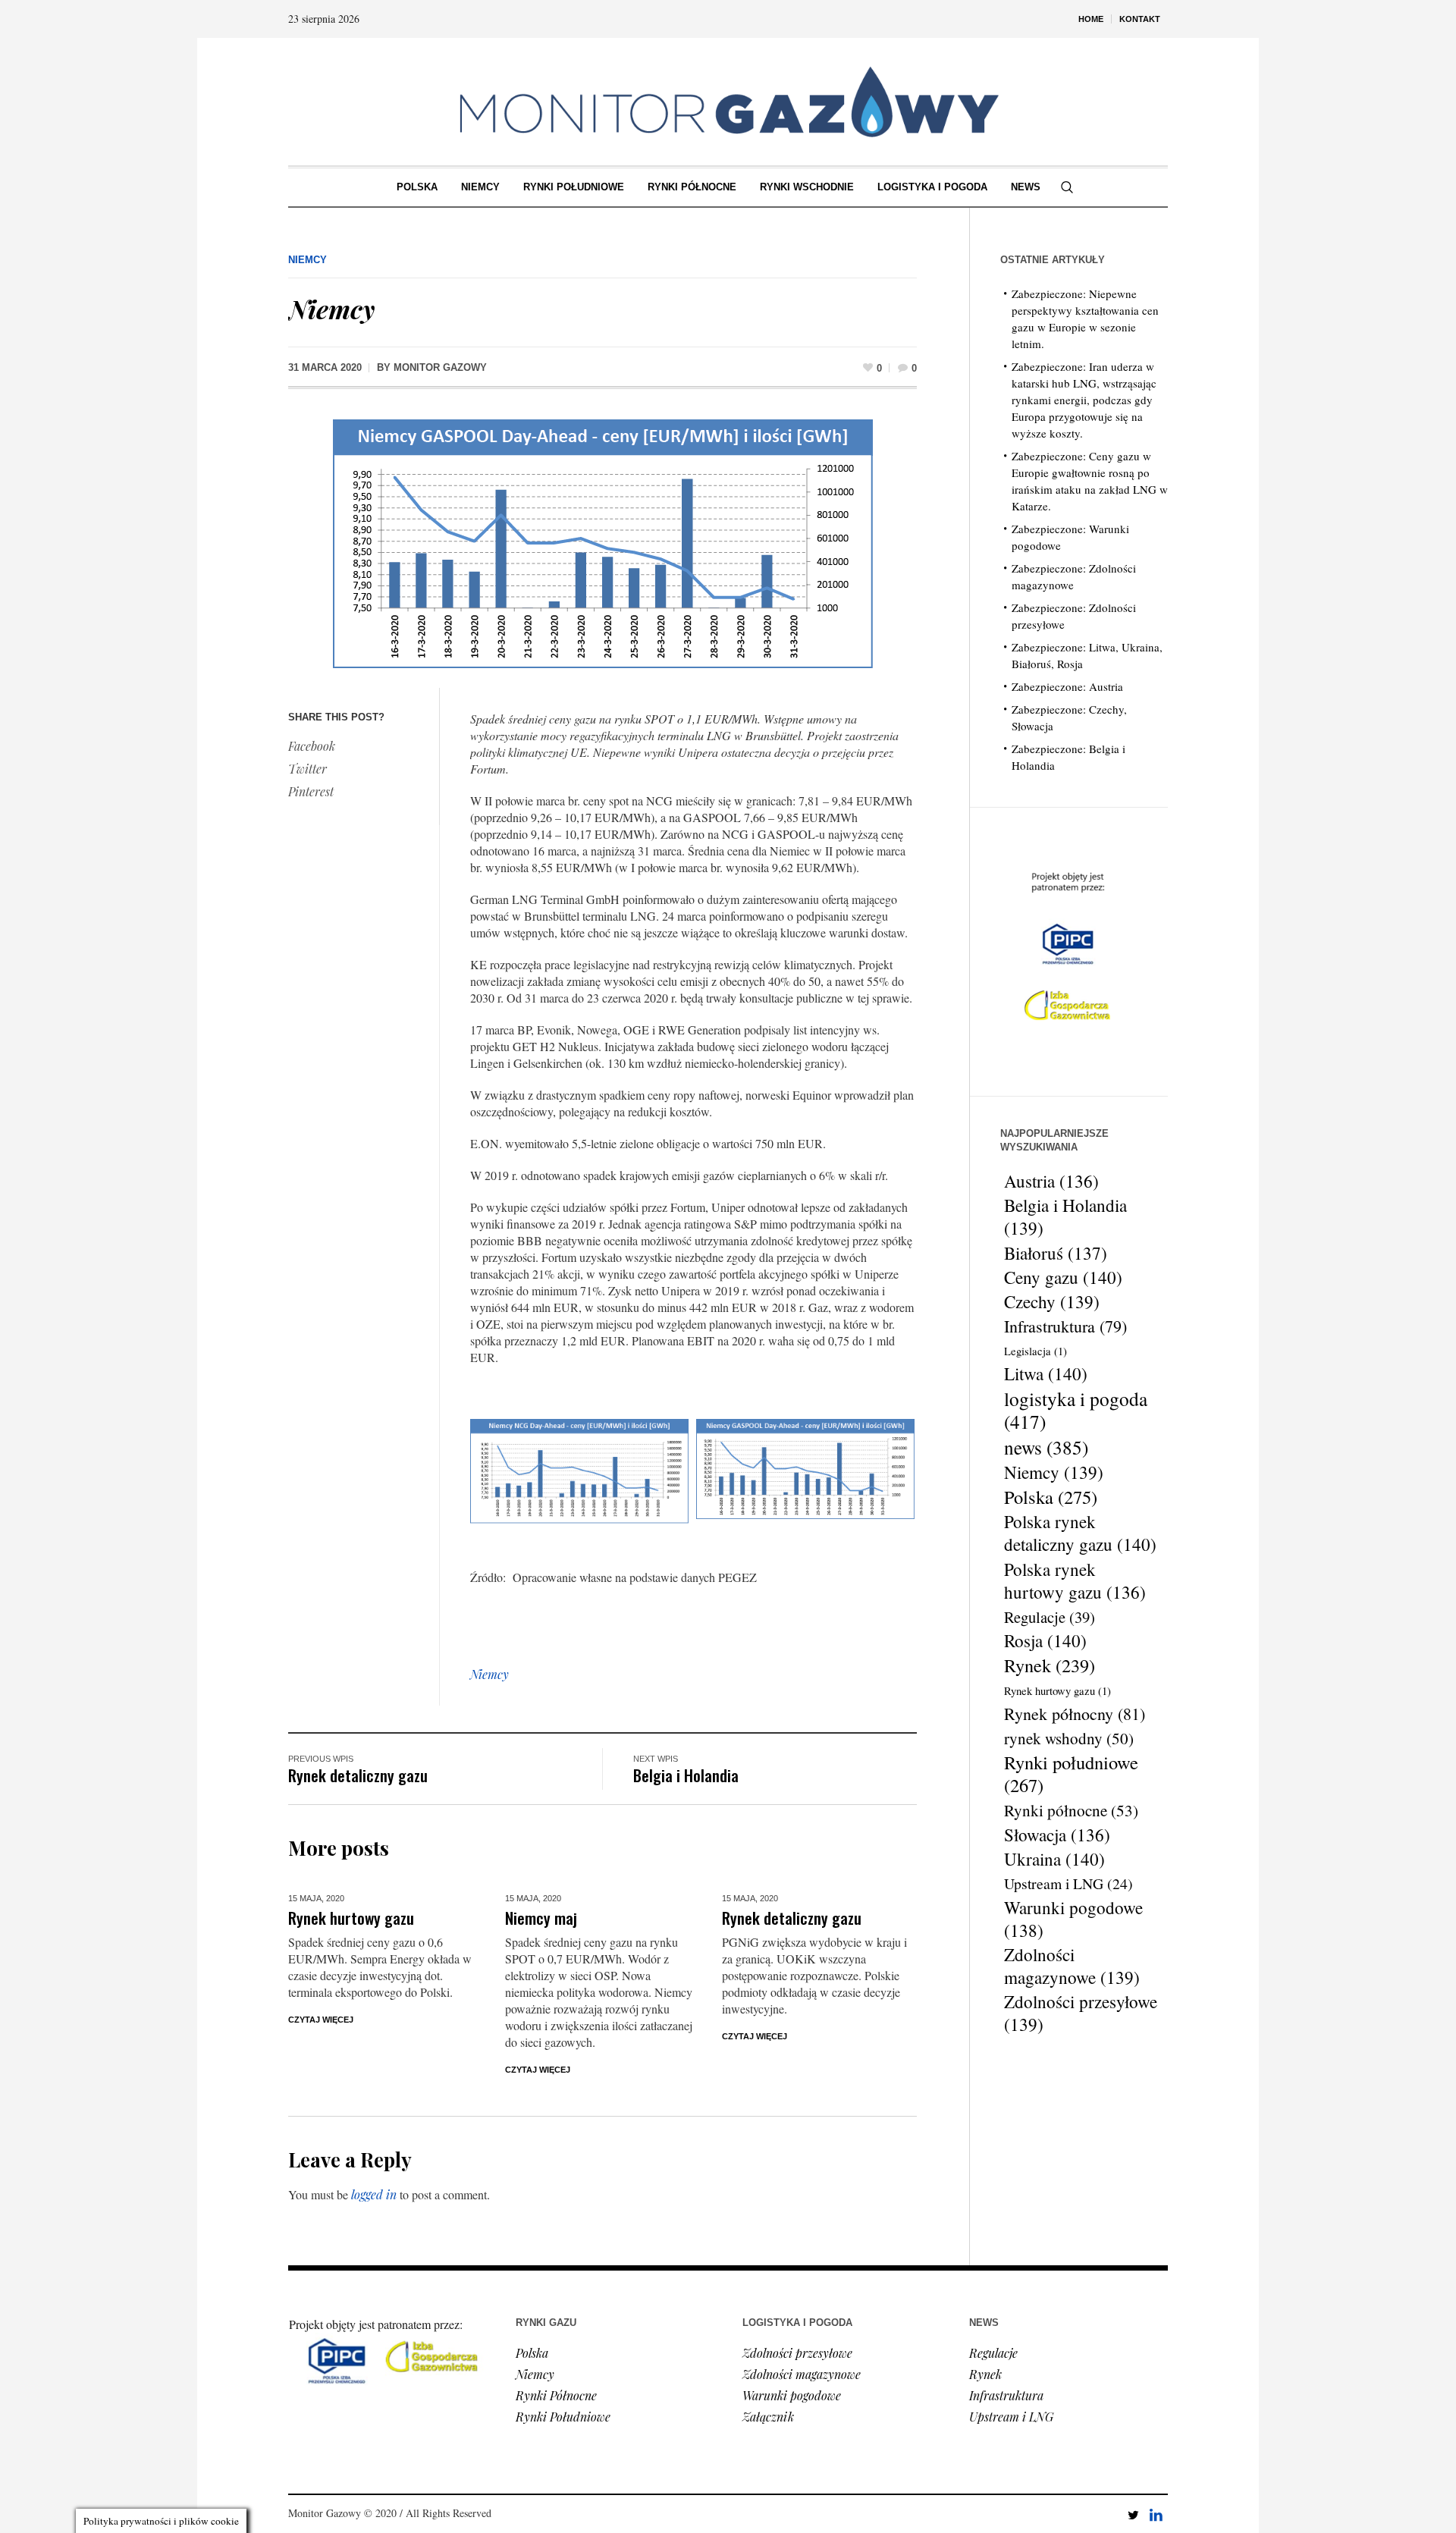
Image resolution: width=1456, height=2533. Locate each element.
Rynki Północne (556, 2395)
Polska (1051, 1497)
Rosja (1045, 1641)
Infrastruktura (1065, 1326)
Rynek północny (1075, 1714)
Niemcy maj (541, 1918)
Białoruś (1056, 1253)
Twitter (308, 769)
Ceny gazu (1063, 1278)
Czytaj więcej (321, 2020)
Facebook (312, 746)
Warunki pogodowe (1073, 1919)
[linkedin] (1156, 2515)
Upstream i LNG (1068, 1883)
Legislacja (1036, 1351)
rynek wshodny (1069, 1738)
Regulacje (1050, 1617)
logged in (374, 2194)
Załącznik (768, 2417)
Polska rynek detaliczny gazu (1080, 1533)
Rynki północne (1071, 1810)
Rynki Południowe (563, 2417)
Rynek (1050, 1665)
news (1046, 1447)
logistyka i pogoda (1076, 1410)
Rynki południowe (1071, 1774)
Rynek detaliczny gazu (358, 1775)
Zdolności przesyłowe (1081, 2014)
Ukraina (1054, 1860)
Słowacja (1057, 1835)
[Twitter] (1133, 2515)
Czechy (1052, 1302)
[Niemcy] (603, 542)
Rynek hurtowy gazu (351, 1918)
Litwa (1046, 1374)
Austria (1051, 1181)
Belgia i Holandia (686, 1775)
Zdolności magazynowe (1072, 1966)
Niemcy (308, 260)
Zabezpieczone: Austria (1067, 686)
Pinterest (311, 791)
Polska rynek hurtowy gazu (1075, 1580)
